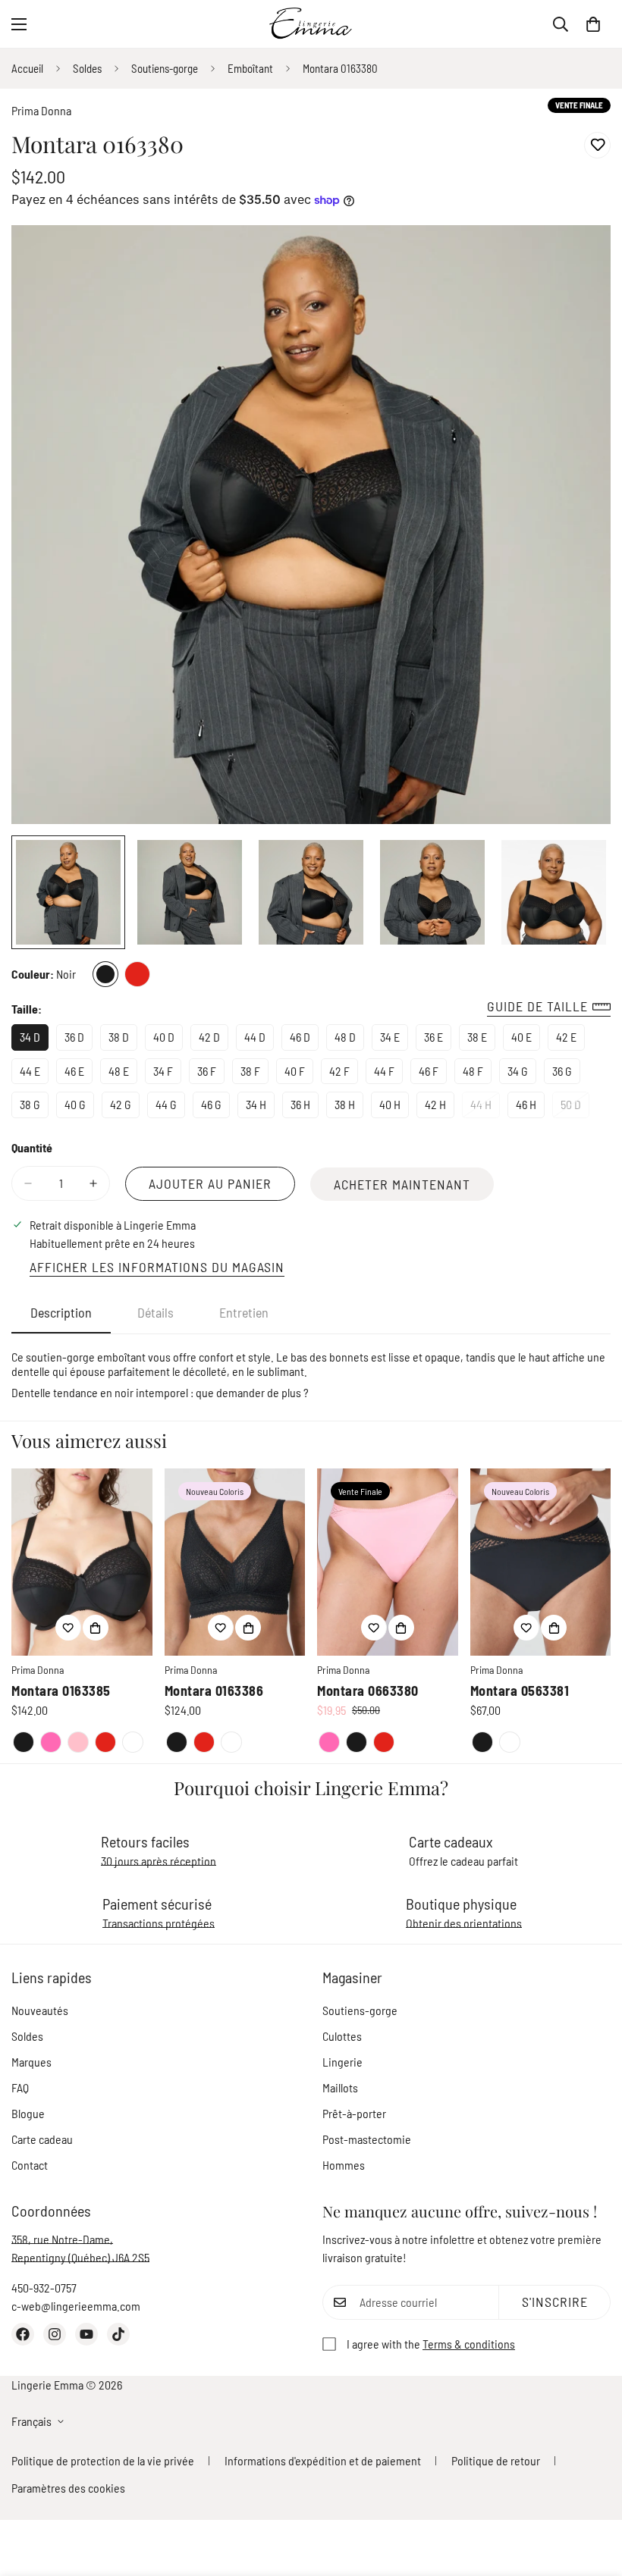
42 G (125, 1108)
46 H (530, 1108)
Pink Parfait (51, 1742)
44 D (259, 1040)
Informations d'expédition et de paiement (323, 2460)
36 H (305, 1108)
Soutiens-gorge (165, 68)
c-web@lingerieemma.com (76, 2306)
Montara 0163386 (214, 1691)
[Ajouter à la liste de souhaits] (597, 145)
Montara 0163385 (61, 1691)
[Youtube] (86, 2334)
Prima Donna (41, 110)
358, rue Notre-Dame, (62, 2239)
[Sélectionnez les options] (96, 1628)
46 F (433, 1074)
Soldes (87, 68)
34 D (34, 1040)
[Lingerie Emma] (311, 24)
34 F (167, 1074)
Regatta (133, 1742)
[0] (593, 24)
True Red (137, 974)
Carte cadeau (42, 2139)
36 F (211, 1074)
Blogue (28, 2113)
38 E (481, 1040)
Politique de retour (496, 2460)
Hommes (344, 2165)
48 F (477, 1074)
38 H (349, 1108)
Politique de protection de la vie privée (103, 2460)
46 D (304, 1040)
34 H (260, 1108)
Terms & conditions (469, 2344)
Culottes (342, 2036)
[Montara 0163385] (82, 1562)
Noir (105, 974)
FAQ (20, 2087)
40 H (394, 1108)
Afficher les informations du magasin (157, 1267)
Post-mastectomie (367, 2139)
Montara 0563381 (520, 1691)
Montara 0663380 (368, 1691)
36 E (438, 1040)
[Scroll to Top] (592, 2493)
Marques (31, 2062)
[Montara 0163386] (235, 1562)
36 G (566, 1074)
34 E (394, 1040)
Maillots (340, 2087)
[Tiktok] (118, 2334)
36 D (79, 1040)
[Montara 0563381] (541, 1562)
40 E (526, 1040)
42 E (570, 1040)
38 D (123, 1040)
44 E (34, 1074)
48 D (349, 1040)
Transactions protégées (159, 1923)
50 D (575, 1108)
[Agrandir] (578, 257)
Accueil (27, 68)
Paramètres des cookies (68, 2488)
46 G (215, 1108)
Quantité (32, 1147)
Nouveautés (40, 2010)
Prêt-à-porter (354, 2113)
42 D (214, 1040)
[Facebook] (23, 2334)
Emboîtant (250, 68)
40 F (299, 1074)
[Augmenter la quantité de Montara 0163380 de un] (93, 1183)
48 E (123, 1074)
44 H (485, 1108)
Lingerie (342, 2062)
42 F (344, 1074)
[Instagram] (55, 2334)
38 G (34, 1108)
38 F (254, 1074)
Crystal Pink (78, 1742)
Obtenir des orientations (464, 1923)
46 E (79, 1074)
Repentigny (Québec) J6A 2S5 (80, 2257)
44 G (170, 1108)
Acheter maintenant (402, 1184)
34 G (522, 1074)
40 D (168, 1040)
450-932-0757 (44, 2288)
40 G (79, 1108)
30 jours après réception (159, 1861)
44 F (388, 1074)
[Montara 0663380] (388, 1562)
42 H (440, 1108)
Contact (30, 2165)
